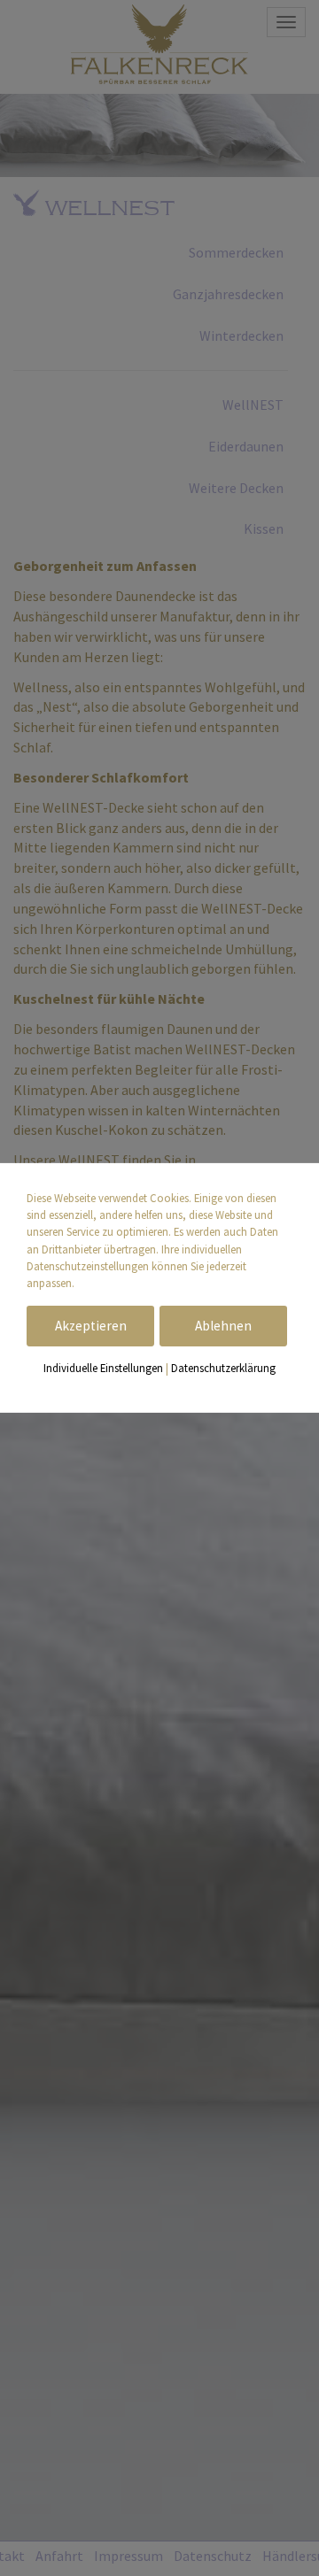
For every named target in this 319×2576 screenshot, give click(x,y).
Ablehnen (223, 1326)
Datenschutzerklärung (223, 1368)
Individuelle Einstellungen (103, 1368)
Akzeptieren (91, 1326)
